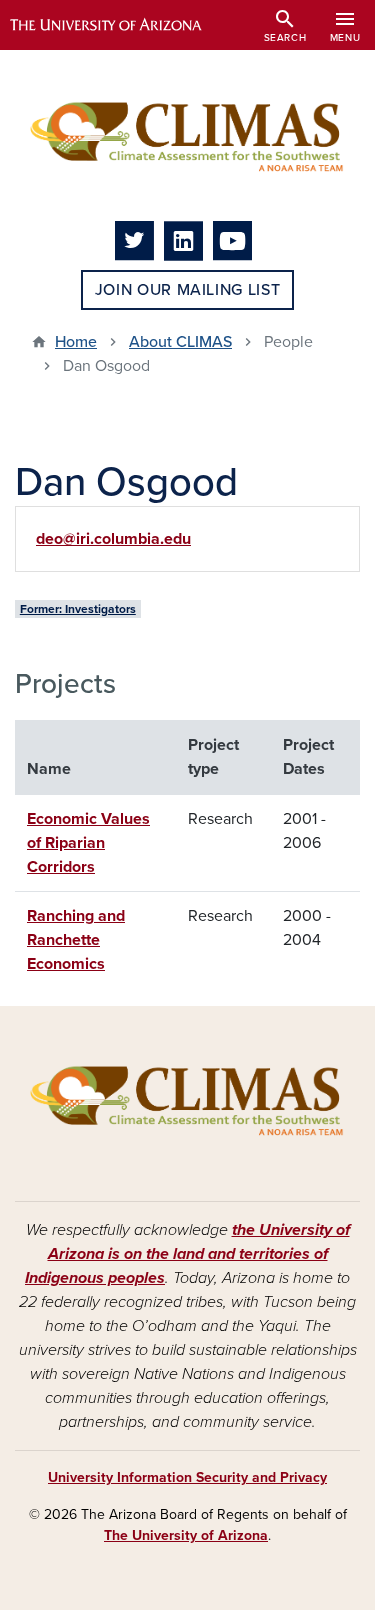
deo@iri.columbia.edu (113, 539)
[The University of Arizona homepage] (120, 25)
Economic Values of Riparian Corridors (88, 843)
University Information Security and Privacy (187, 1477)
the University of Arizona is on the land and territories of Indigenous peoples (187, 1254)
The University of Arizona (186, 1535)
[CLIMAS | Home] (187, 135)
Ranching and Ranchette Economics (76, 940)
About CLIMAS (180, 342)
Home (76, 342)
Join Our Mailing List (187, 290)
